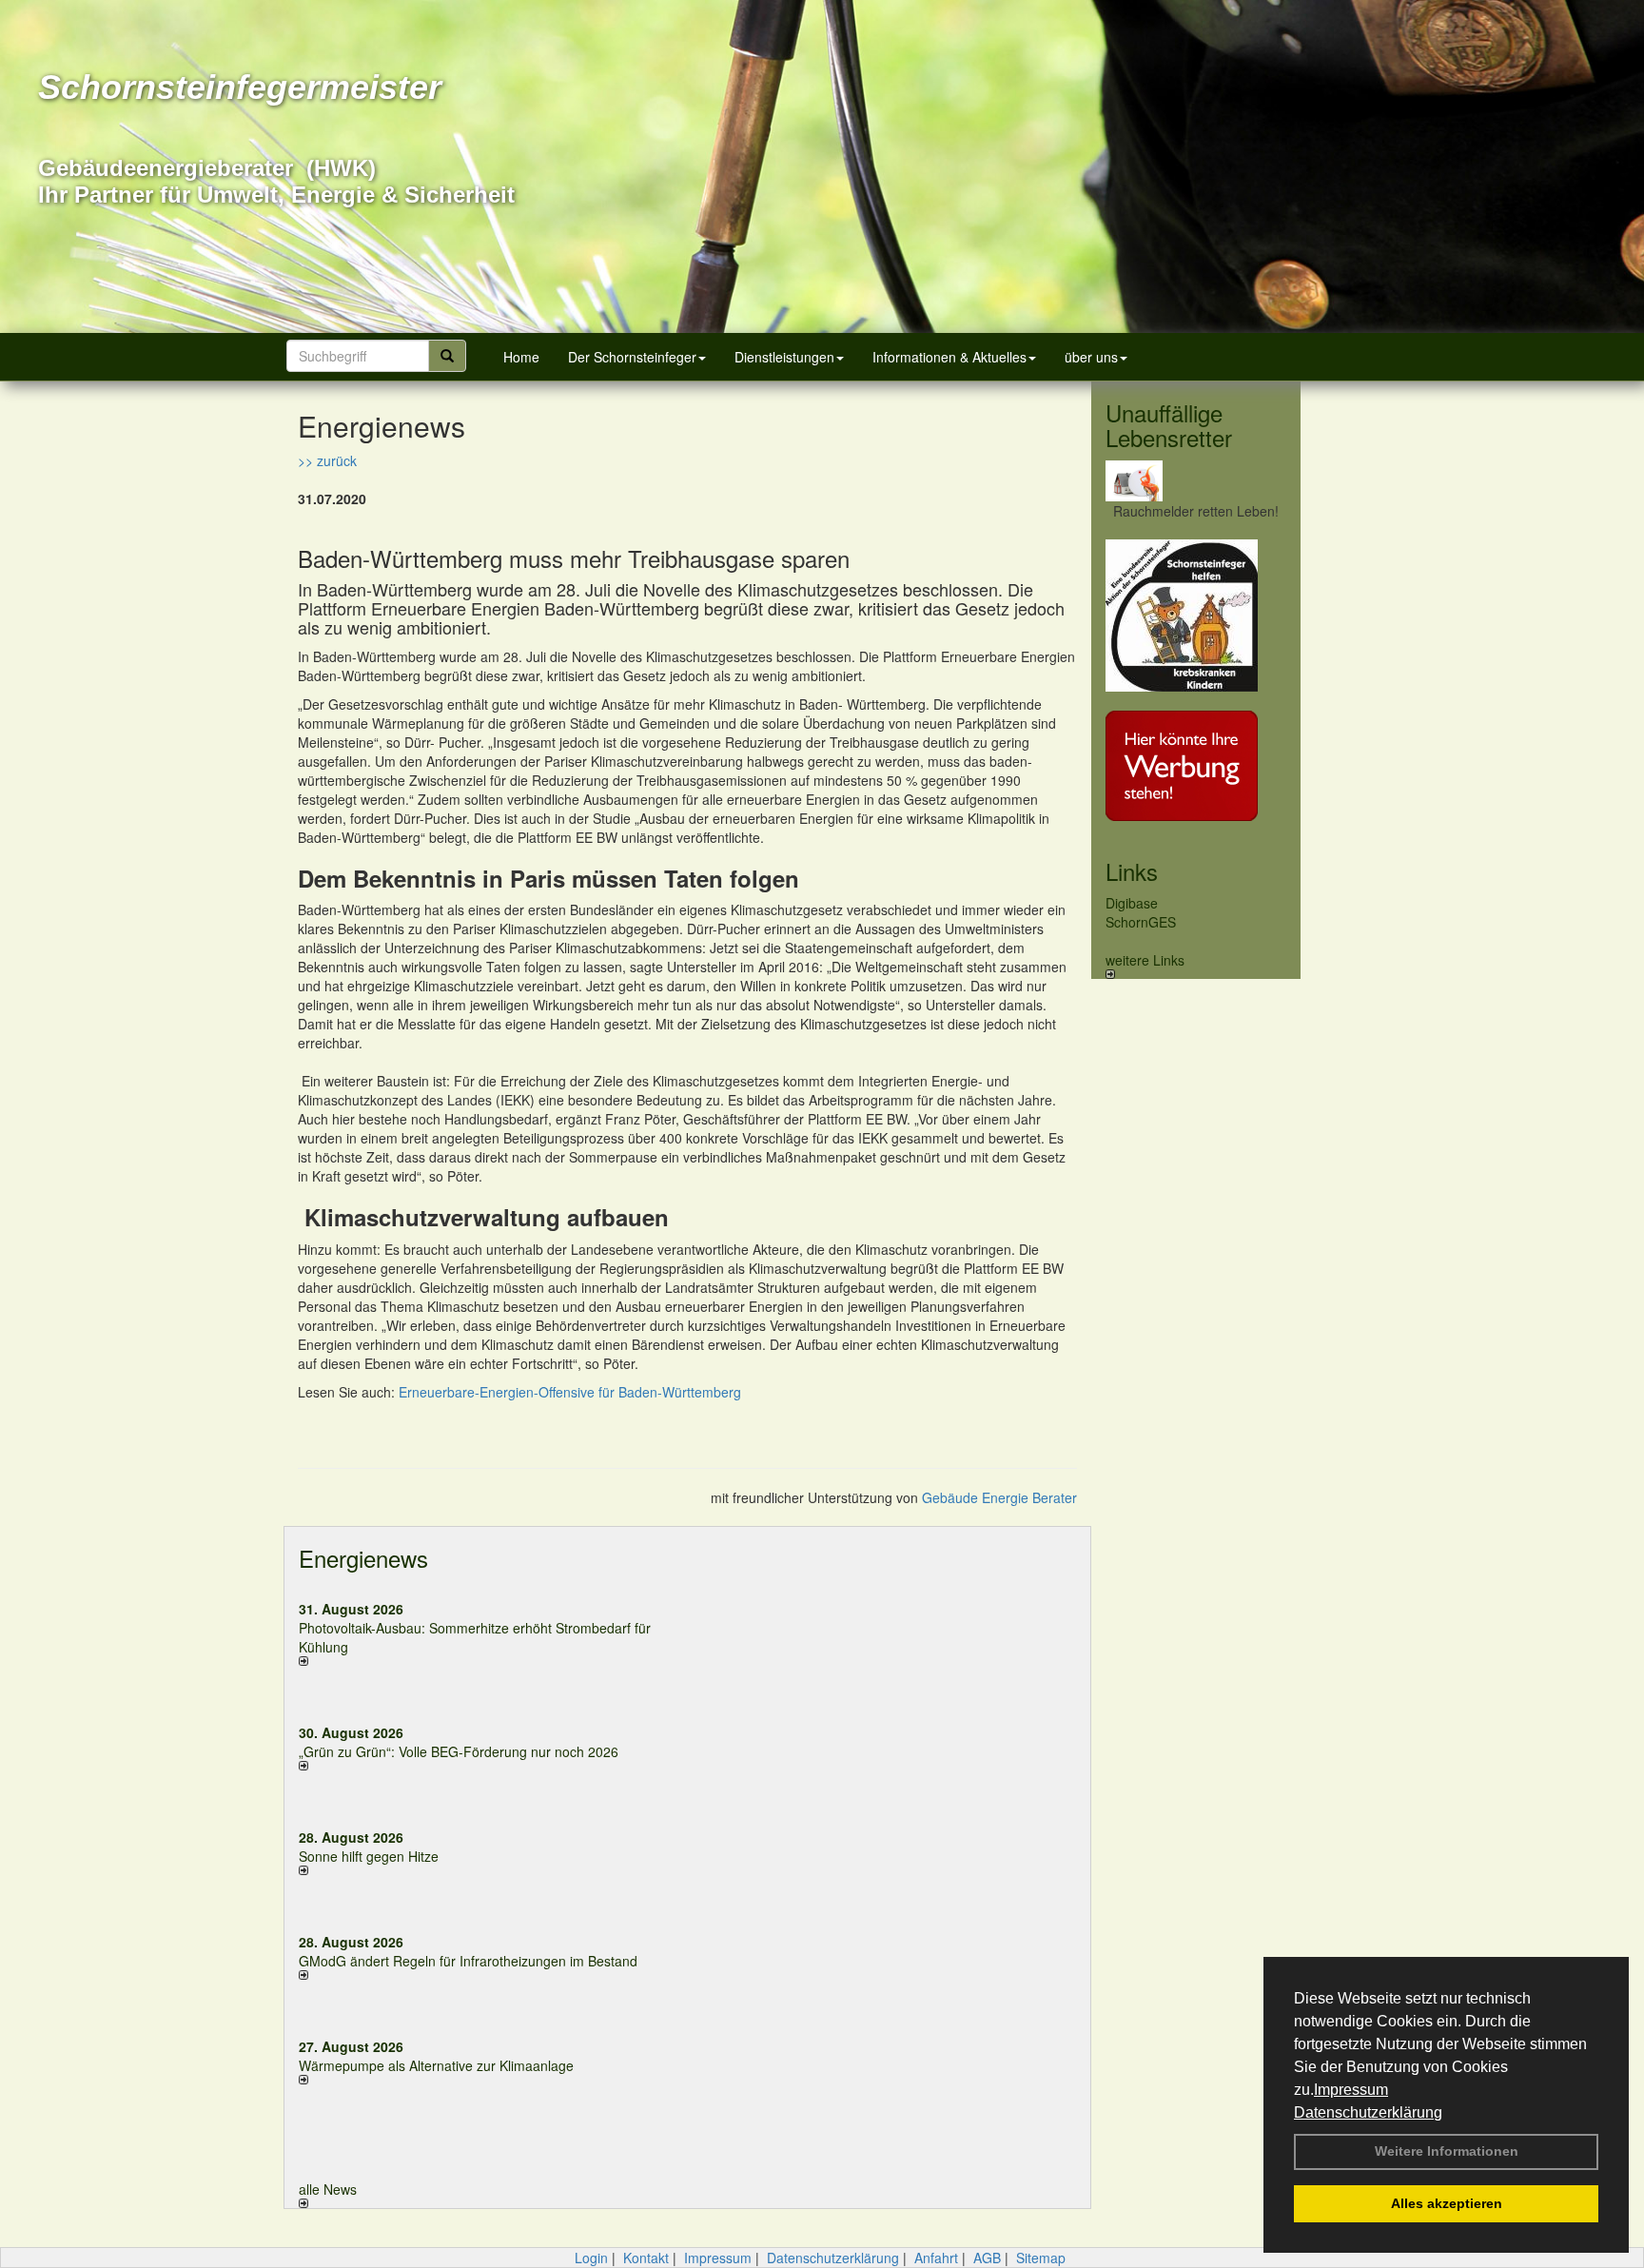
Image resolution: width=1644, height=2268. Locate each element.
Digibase (1132, 903)
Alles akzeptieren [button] (1447, 2203)
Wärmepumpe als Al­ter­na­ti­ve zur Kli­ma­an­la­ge (436, 2065)
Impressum (1351, 2090)
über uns (1091, 357)
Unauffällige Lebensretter (1169, 425)
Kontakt (646, 2258)
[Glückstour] (1196, 616)
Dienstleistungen (784, 357)
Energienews (363, 1558)
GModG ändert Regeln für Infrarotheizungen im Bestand (468, 1961)
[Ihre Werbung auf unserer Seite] (1196, 766)
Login (591, 2258)
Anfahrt (936, 2258)
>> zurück (327, 460)
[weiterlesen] (486, 1661)
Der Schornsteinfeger (632, 357)
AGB (987, 2258)
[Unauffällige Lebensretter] (1196, 481)
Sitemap (1041, 2258)
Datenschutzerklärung (1368, 2112)
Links (1132, 871)
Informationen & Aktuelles (949, 357)
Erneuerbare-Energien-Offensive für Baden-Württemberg (570, 1392)
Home (521, 357)
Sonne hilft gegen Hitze (369, 1856)
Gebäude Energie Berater (999, 1497)
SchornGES (1141, 922)
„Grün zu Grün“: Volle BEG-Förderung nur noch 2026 (459, 1751)
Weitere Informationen (1447, 2151)
